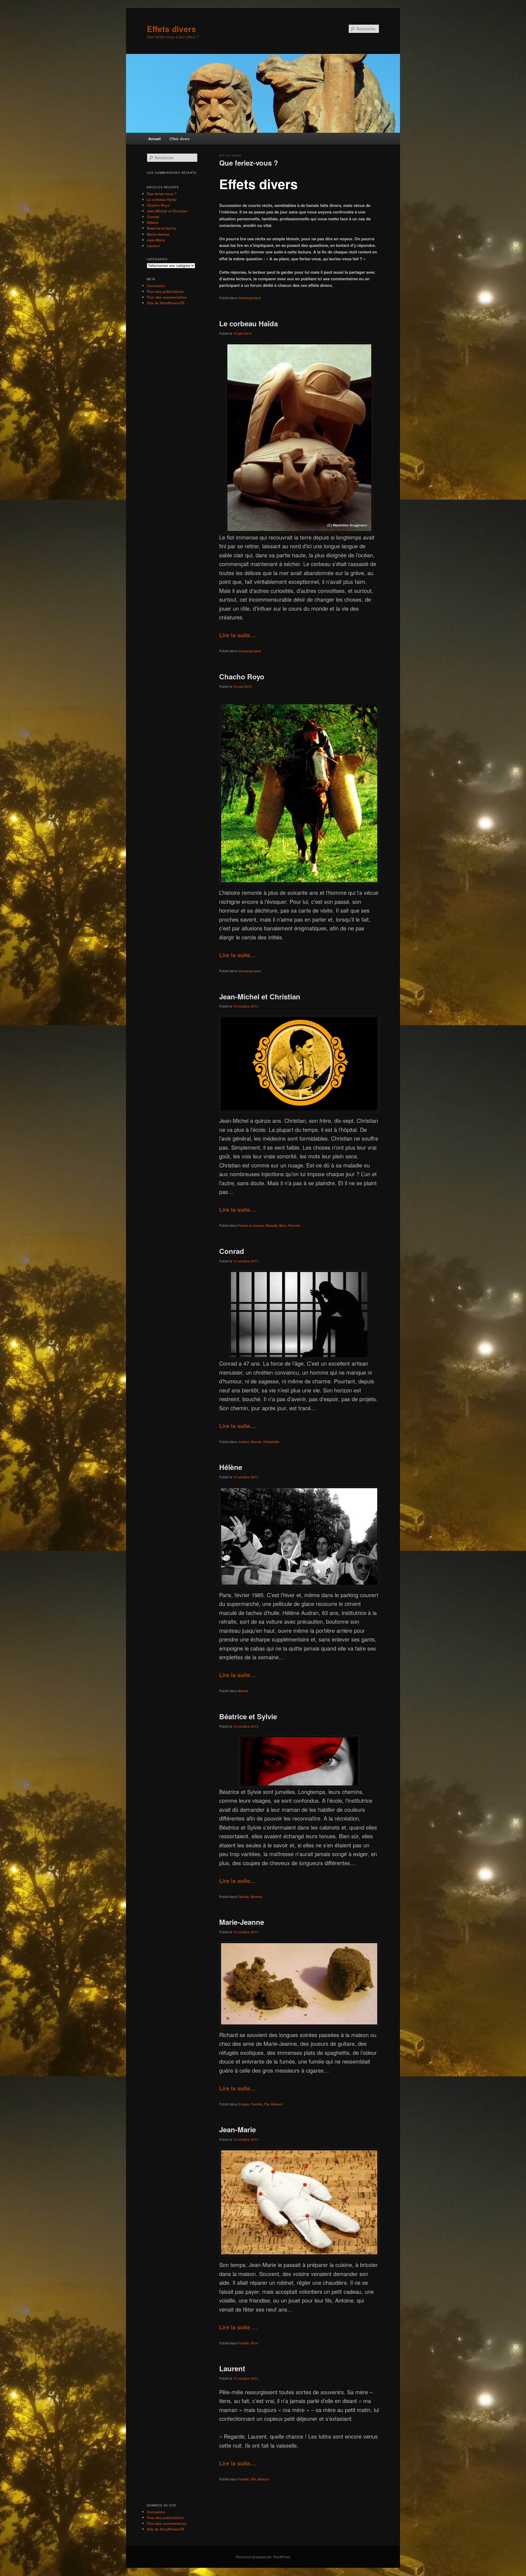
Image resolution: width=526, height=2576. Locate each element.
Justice (244, 1442)
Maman (256, 1897)
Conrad (232, 1251)
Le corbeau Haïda (248, 323)
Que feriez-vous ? (249, 163)
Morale (256, 1442)
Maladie (271, 1225)
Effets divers (171, 29)
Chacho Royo (242, 677)
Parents (294, 1225)
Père (254, 2343)
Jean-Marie (238, 2129)
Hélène (231, 1467)
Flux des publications (165, 291)
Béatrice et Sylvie (248, 1716)
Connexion (156, 286)
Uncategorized (249, 298)
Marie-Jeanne (242, 1922)
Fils (267, 2104)
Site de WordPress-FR (165, 303)
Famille (243, 1897)
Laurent (232, 2368)
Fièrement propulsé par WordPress (263, 2557)
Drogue (244, 2104)
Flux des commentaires (167, 297)
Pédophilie (271, 1442)
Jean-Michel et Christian (260, 996)
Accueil (155, 139)
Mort (283, 1225)
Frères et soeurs (251, 1225)
